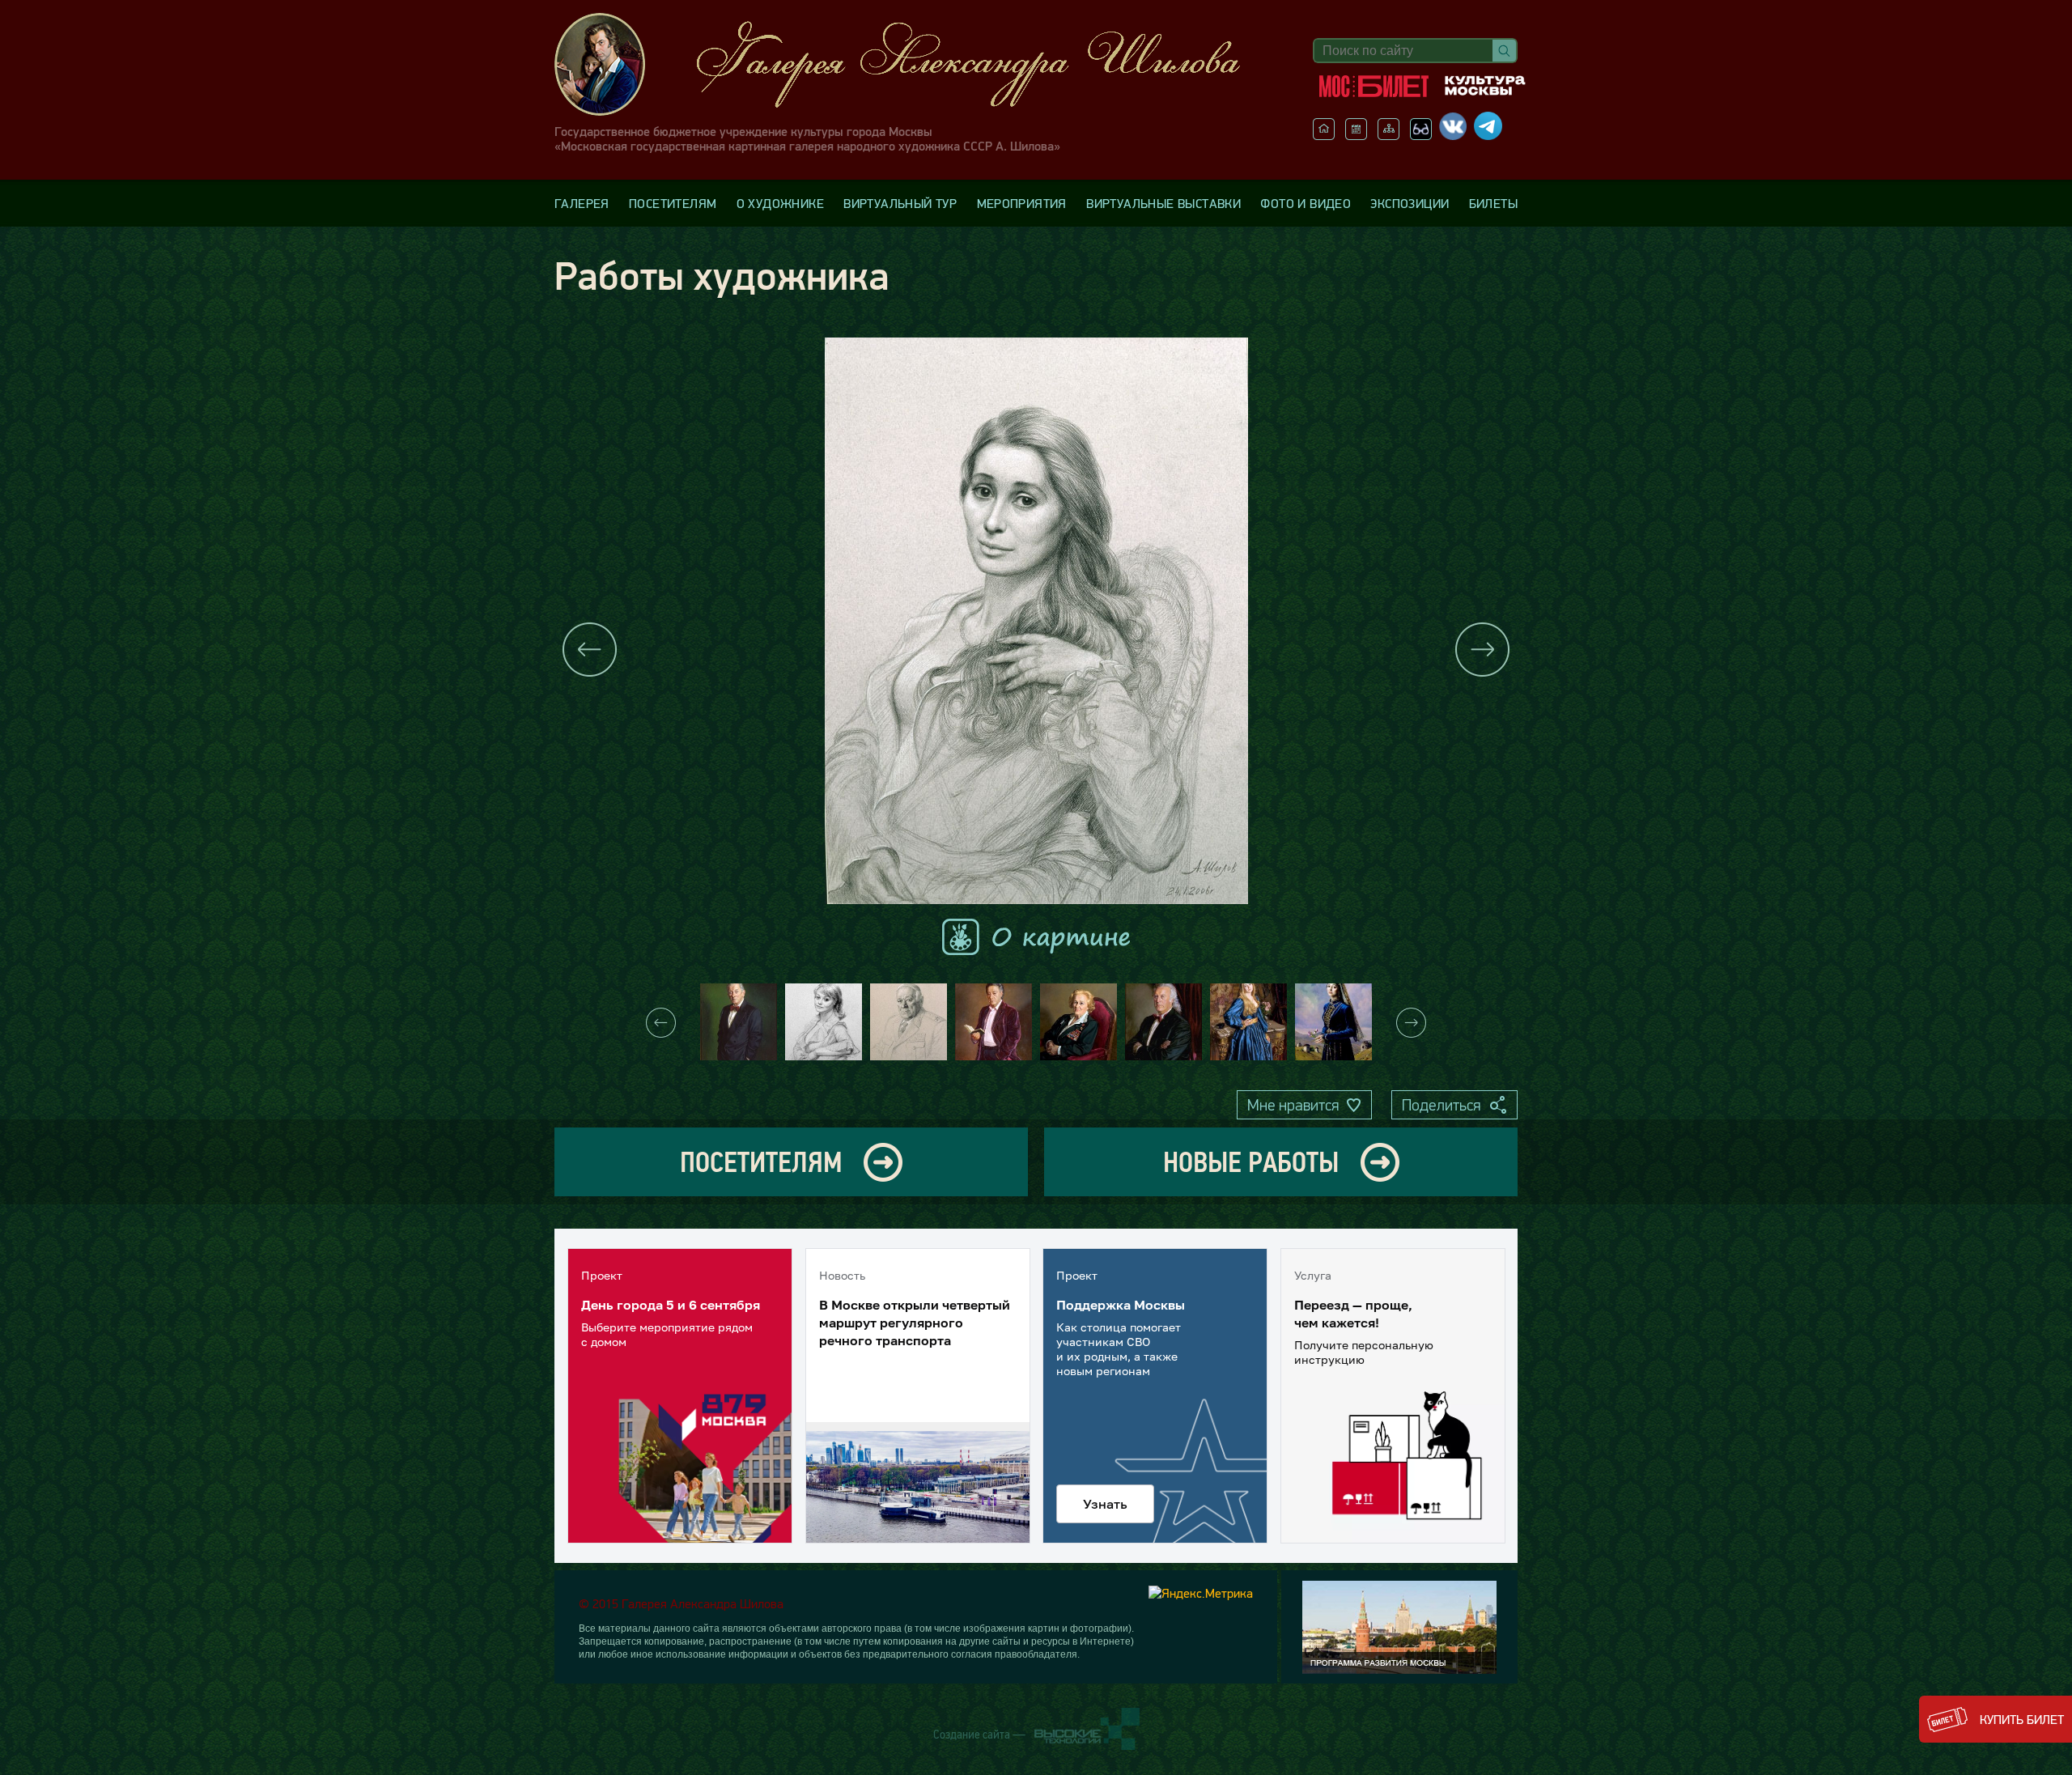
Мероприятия (1022, 203)
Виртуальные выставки (1163, 203)
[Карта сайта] (1388, 135)
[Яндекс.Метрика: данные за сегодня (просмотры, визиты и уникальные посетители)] (1201, 1593)
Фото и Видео (1306, 203)
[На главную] (1324, 135)
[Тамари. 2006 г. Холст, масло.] (1333, 1022)
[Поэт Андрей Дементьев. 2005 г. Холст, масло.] (994, 1022)
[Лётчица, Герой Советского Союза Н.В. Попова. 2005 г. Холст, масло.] (1078, 1022)
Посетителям (673, 203)
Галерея (582, 203)
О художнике (780, 203)
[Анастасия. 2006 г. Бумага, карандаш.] (824, 1022)
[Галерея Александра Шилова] (914, 64)
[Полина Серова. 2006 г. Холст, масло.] (1248, 1022)
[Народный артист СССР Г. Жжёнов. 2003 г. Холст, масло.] (739, 1022)
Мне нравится (1293, 1105)
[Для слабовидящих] (1421, 135)
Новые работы (1251, 1162)
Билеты (1493, 203)
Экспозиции (1410, 203)
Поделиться (1441, 1105)
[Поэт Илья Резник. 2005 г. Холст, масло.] (1163, 1022)
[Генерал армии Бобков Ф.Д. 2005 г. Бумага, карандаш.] (909, 1022)
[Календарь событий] (1356, 135)
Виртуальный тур (900, 203)
